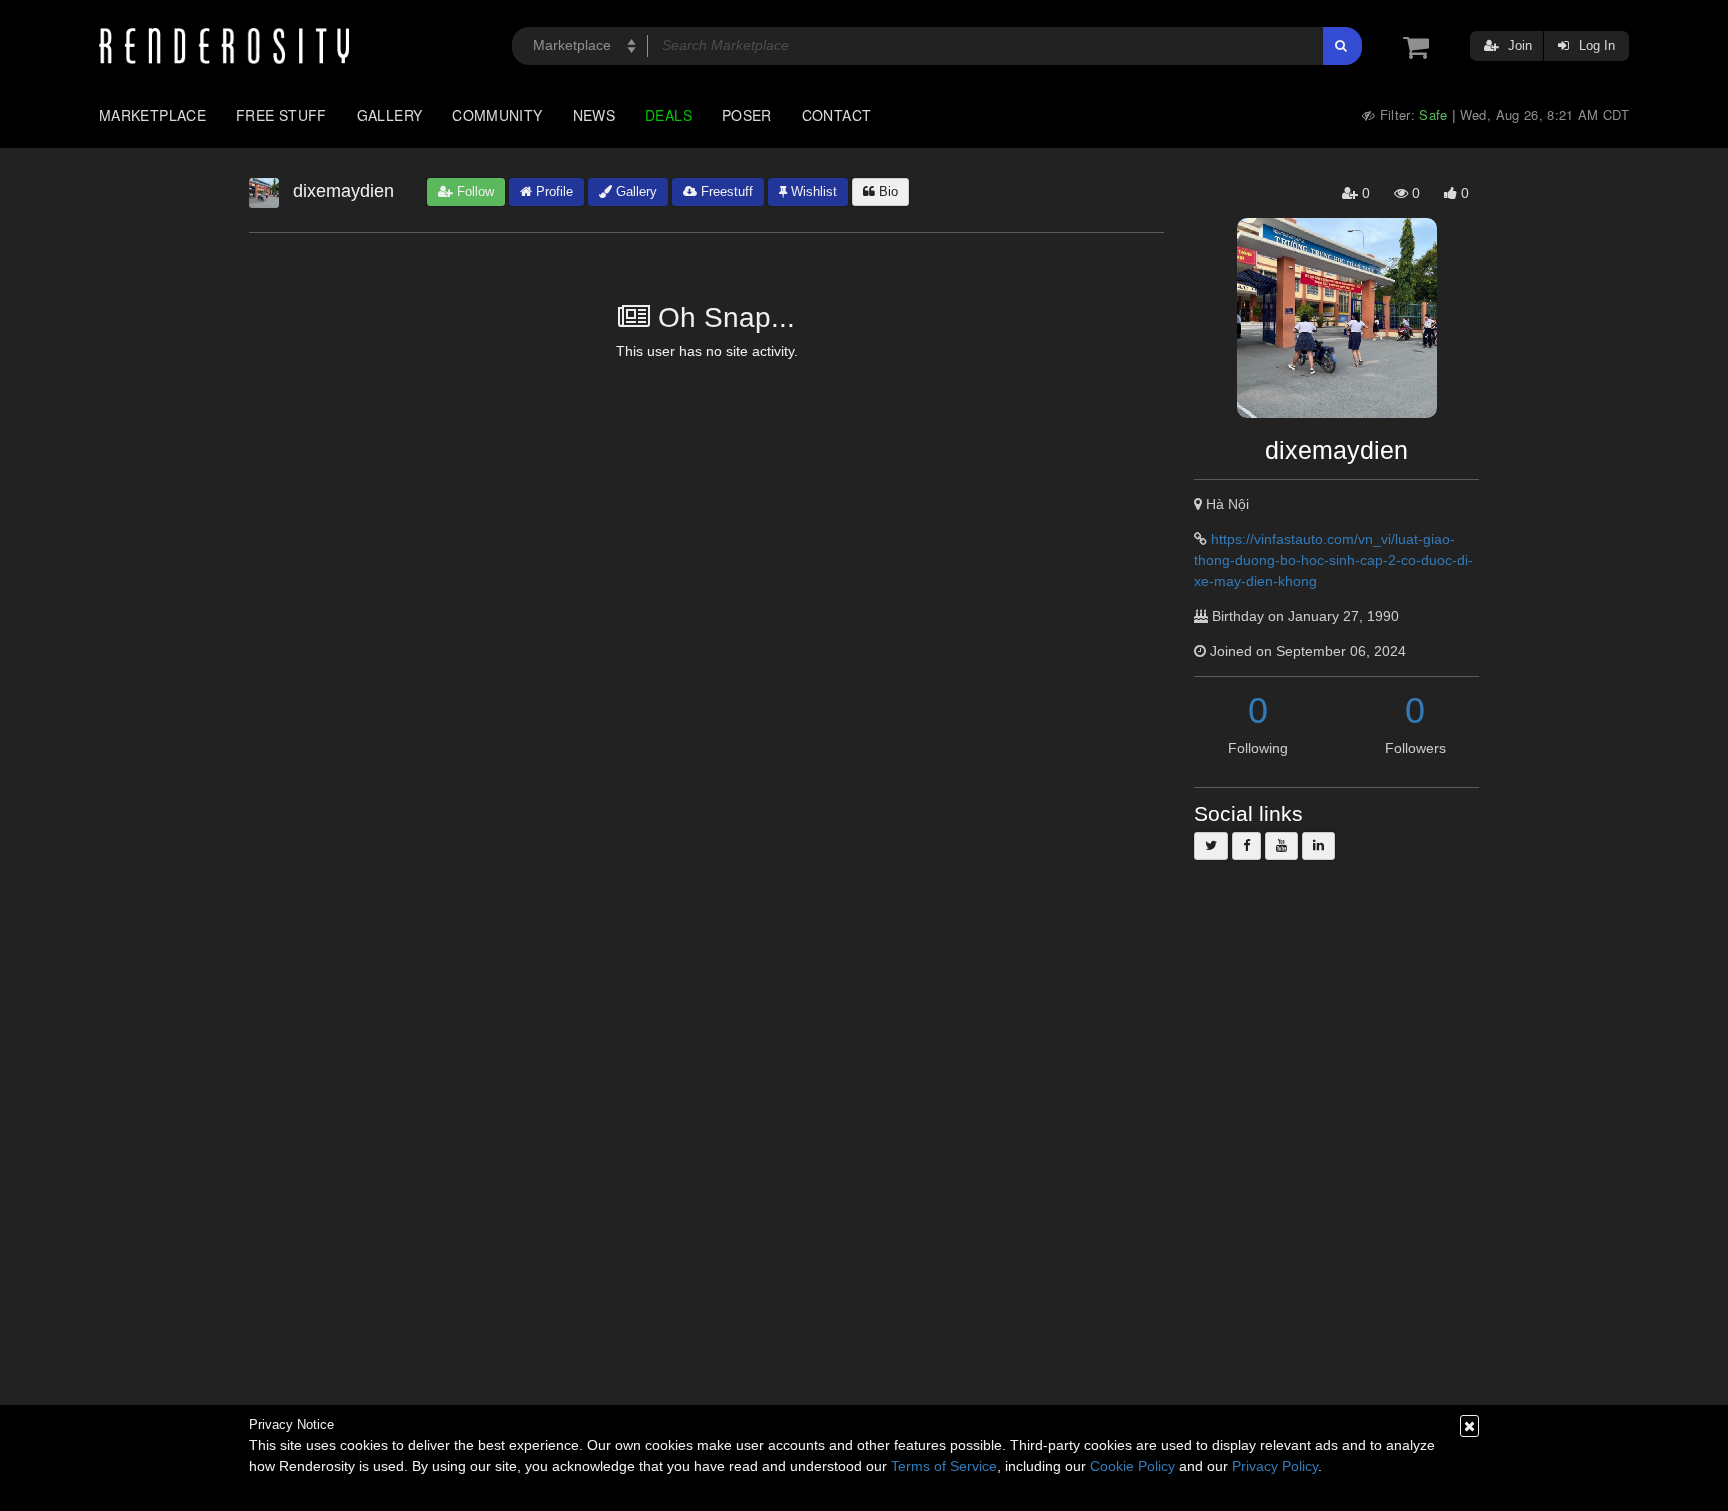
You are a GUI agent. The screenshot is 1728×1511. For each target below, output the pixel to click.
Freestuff (725, 191)
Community (497, 115)
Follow (473, 191)
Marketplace (152, 115)
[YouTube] (1281, 846)
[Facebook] (1246, 846)
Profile (552, 191)
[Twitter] (1211, 846)
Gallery (390, 115)
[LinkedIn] (1318, 846)
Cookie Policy (1132, 1466)
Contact (837, 115)
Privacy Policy (1275, 1466)
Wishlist (812, 191)
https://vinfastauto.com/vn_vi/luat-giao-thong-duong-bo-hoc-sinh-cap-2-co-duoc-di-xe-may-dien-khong (1333, 560)
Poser (747, 115)
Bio (886, 191)
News (594, 115)
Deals (668, 115)
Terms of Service (944, 1466)
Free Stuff (281, 115)
